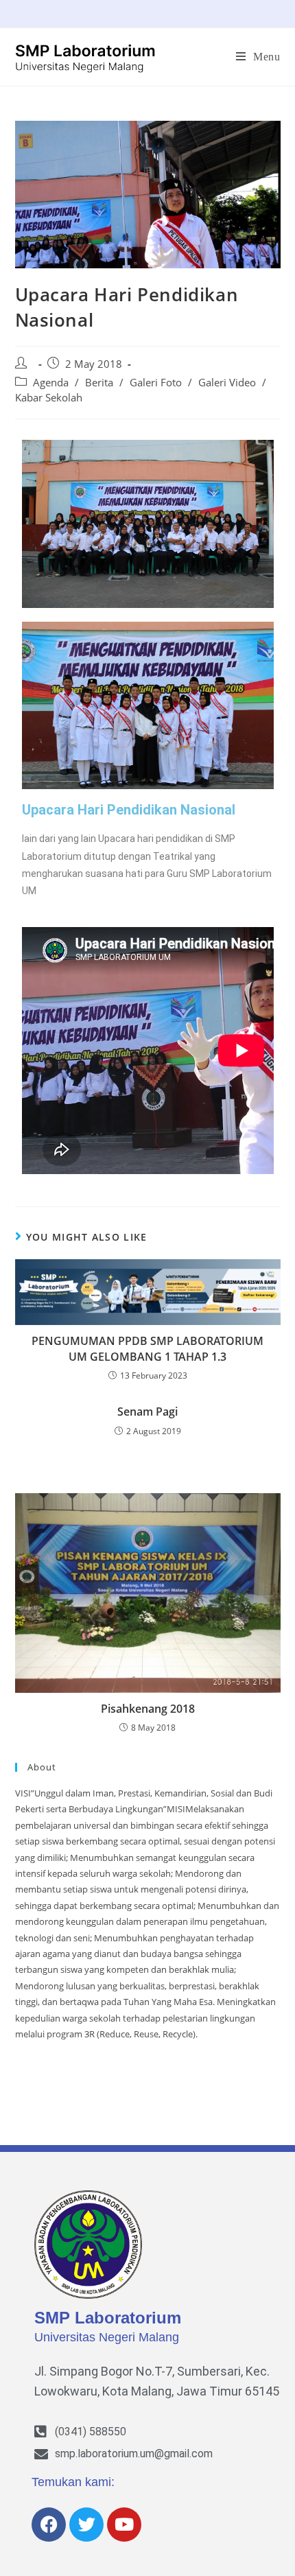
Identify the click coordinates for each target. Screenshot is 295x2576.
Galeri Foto (156, 383)
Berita (99, 383)
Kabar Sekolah (49, 398)
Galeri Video (227, 383)
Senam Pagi (147, 1412)
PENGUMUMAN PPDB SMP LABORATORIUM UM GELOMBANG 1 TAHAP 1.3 (147, 1348)
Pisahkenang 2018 (148, 1709)
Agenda (51, 383)
